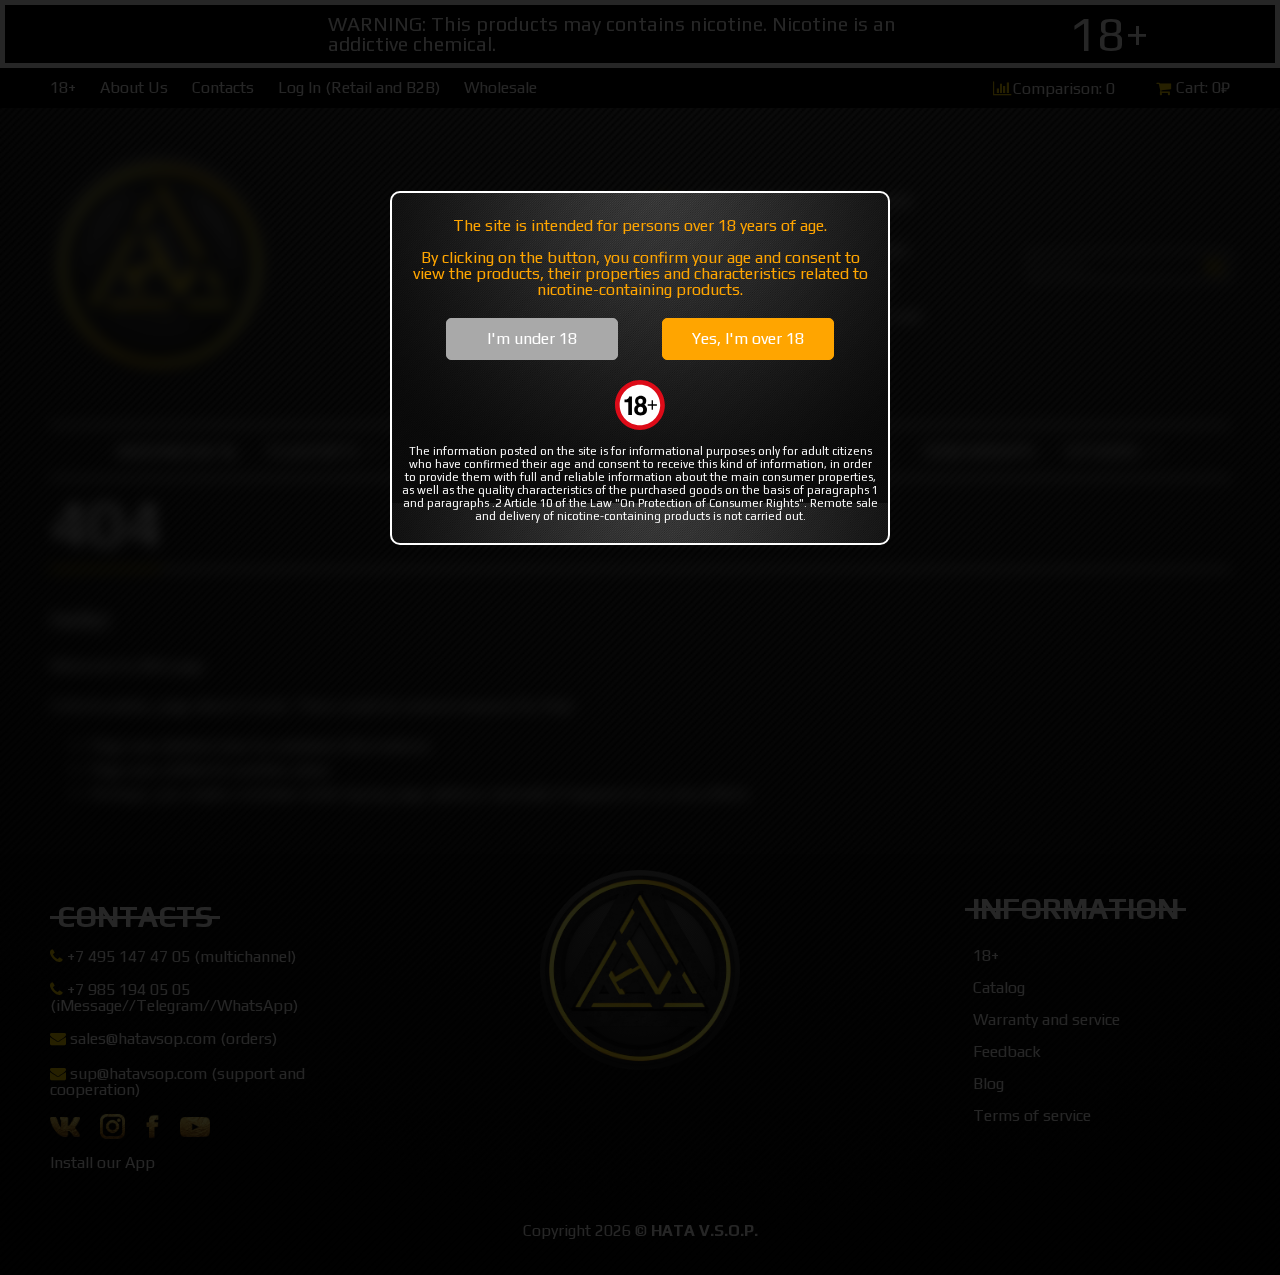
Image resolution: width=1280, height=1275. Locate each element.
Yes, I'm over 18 (748, 338)
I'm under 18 (532, 338)
